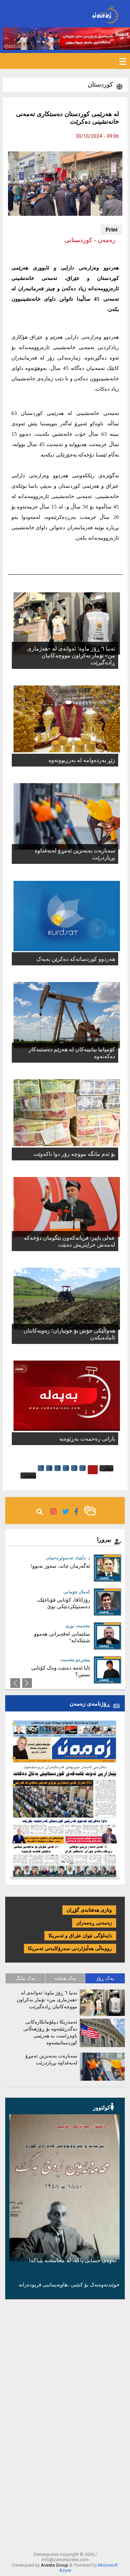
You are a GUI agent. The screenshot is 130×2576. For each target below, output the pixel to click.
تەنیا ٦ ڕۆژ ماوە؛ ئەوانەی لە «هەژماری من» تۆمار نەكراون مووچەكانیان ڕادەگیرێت (71, 656)
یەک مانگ (25, 1978)
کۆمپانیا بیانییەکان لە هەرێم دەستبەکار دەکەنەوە (72, 1053)
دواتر (108, 1468)
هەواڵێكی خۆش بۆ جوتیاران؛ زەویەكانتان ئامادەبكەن (69, 1334)
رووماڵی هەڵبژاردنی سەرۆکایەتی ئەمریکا (70, 1949)
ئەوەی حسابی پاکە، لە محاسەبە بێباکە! (73, 2260)
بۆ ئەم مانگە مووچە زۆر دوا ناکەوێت (74, 1154)
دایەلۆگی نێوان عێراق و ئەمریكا (80, 1936)
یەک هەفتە (65, 1978)
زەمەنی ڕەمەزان (94, 1923)
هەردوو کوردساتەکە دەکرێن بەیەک (76, 959)
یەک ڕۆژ (105, 1978)
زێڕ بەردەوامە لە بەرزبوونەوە (82, 760)
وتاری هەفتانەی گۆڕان (89, 1910)
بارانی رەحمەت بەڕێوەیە (87, 1439)
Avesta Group (55, 2565)
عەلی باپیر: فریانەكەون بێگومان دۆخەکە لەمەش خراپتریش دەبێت (69, 1241)
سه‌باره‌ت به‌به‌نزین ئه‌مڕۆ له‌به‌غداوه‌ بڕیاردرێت (75, 854)
